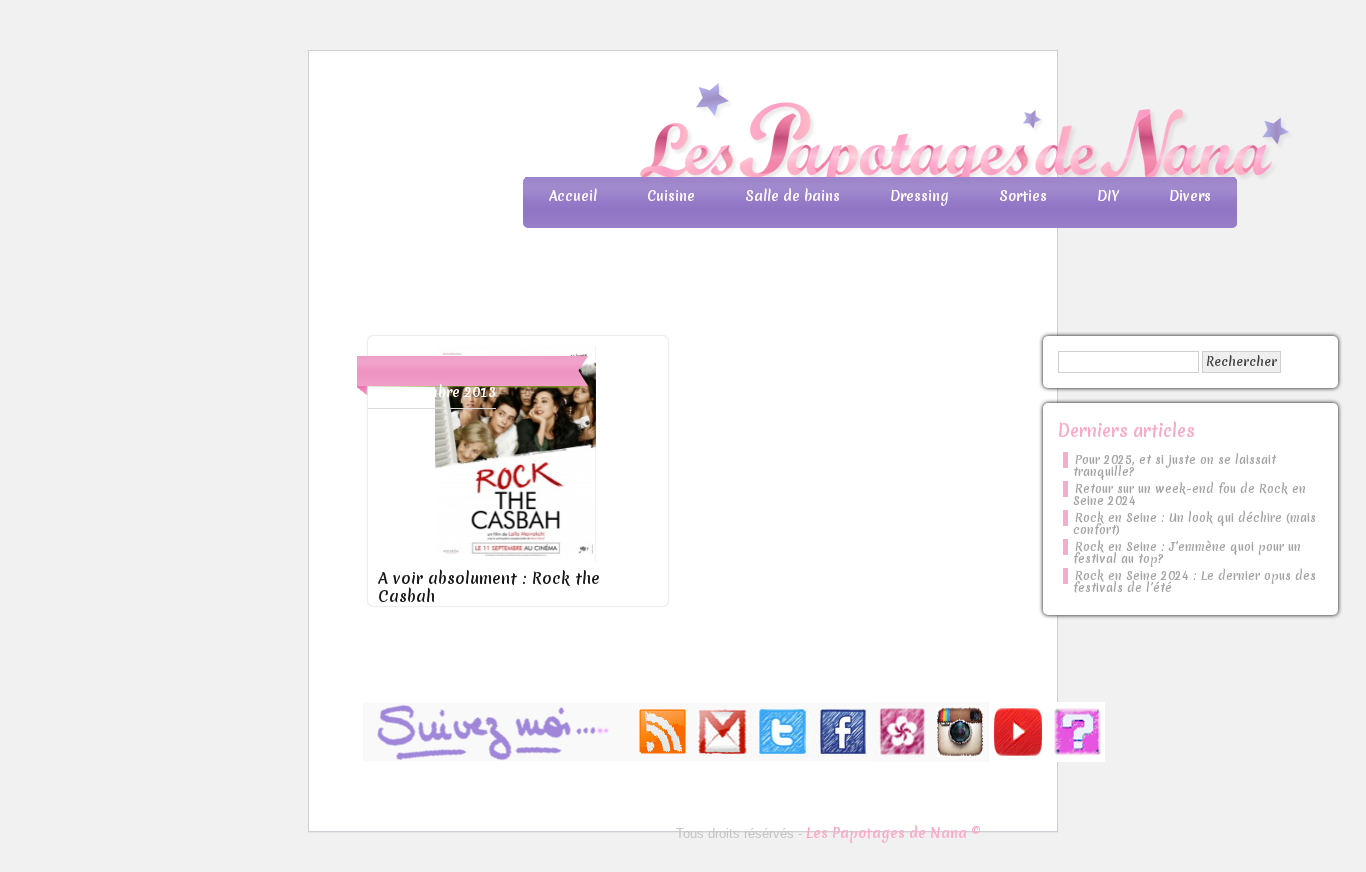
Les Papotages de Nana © (893, 833)
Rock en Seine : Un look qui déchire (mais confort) (1194, 524)
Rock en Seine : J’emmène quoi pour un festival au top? (1187, 553)
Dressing (919, 196)
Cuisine (671, 196)
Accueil (573, 196)
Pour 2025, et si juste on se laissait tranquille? (1174, 466)
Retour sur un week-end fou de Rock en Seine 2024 (1189, 495)
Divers (1190, 196)
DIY (1108, 196)
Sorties (1023, 196)
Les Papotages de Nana (815, 135)
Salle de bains (792, 196)
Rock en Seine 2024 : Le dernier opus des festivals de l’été (1194, 582)
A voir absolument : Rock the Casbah (489, 587)
